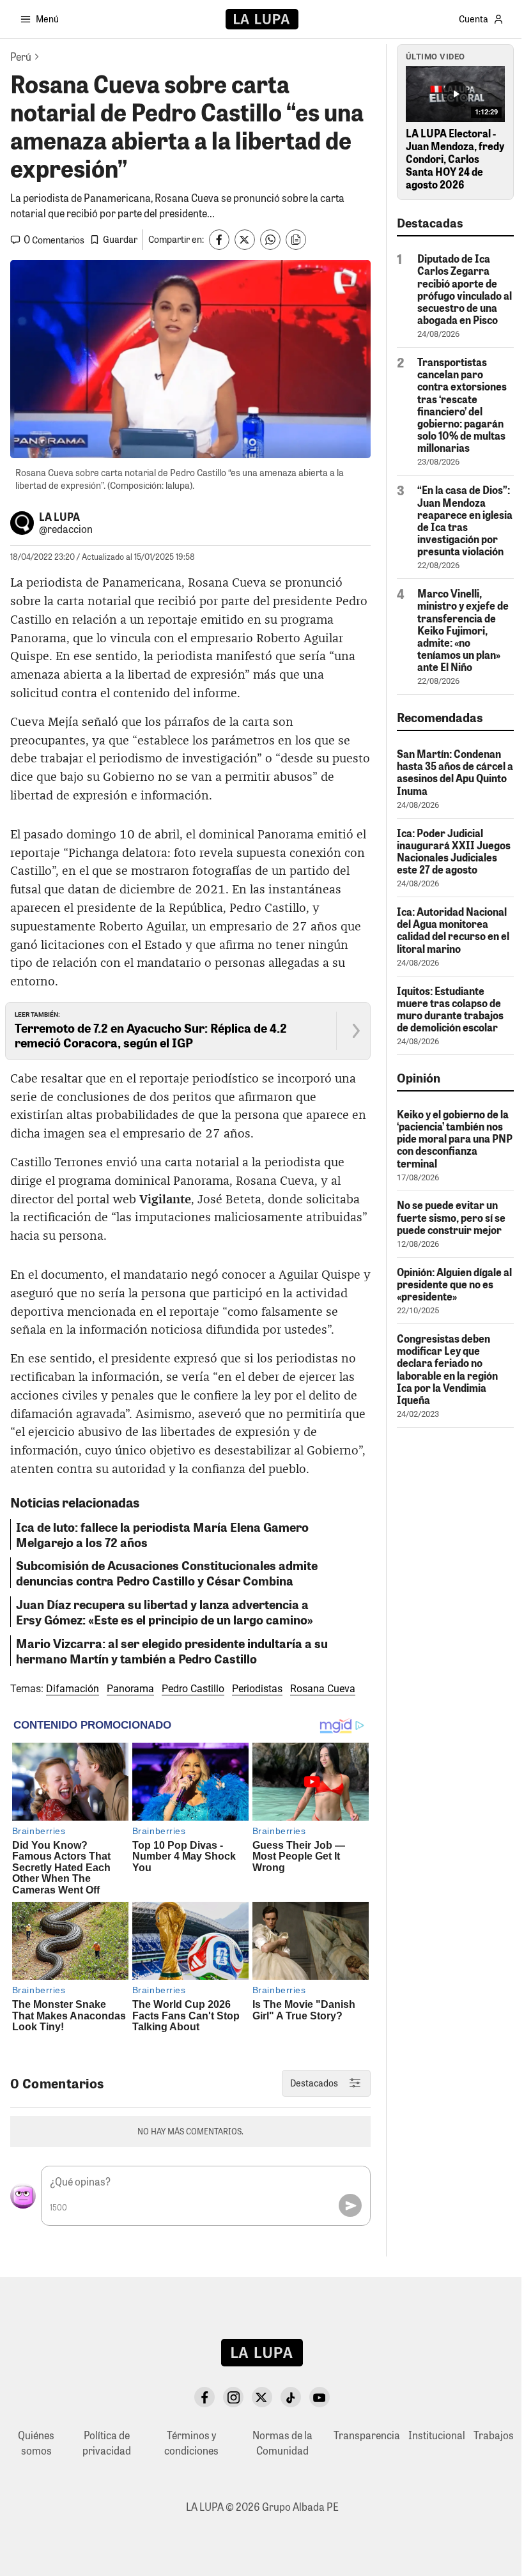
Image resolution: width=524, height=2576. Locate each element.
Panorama (130, 1689)
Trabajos (494, 2435)
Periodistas (257, 1689)
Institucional (437, 2435)
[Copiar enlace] (296, 240)
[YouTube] (320, 2397)
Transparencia (367, 2435)
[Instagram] (233, 2397)
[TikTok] (291, 2397)
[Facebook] (204, 2397)
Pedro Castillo (193, 1689)
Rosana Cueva (323, 1689)
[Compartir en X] (245, 240)
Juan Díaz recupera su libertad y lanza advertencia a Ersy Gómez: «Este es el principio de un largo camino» (165, 1612)
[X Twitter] (262, 2397)
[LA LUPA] (262, 19)
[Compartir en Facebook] (219, 240)
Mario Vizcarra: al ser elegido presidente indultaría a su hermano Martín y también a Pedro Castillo (172, 1651)
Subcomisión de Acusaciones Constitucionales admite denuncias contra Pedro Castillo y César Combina (167, 1573)
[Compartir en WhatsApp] (270, 240)
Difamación (73, 1689)
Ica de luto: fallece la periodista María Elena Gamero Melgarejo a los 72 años (162, 1534)
